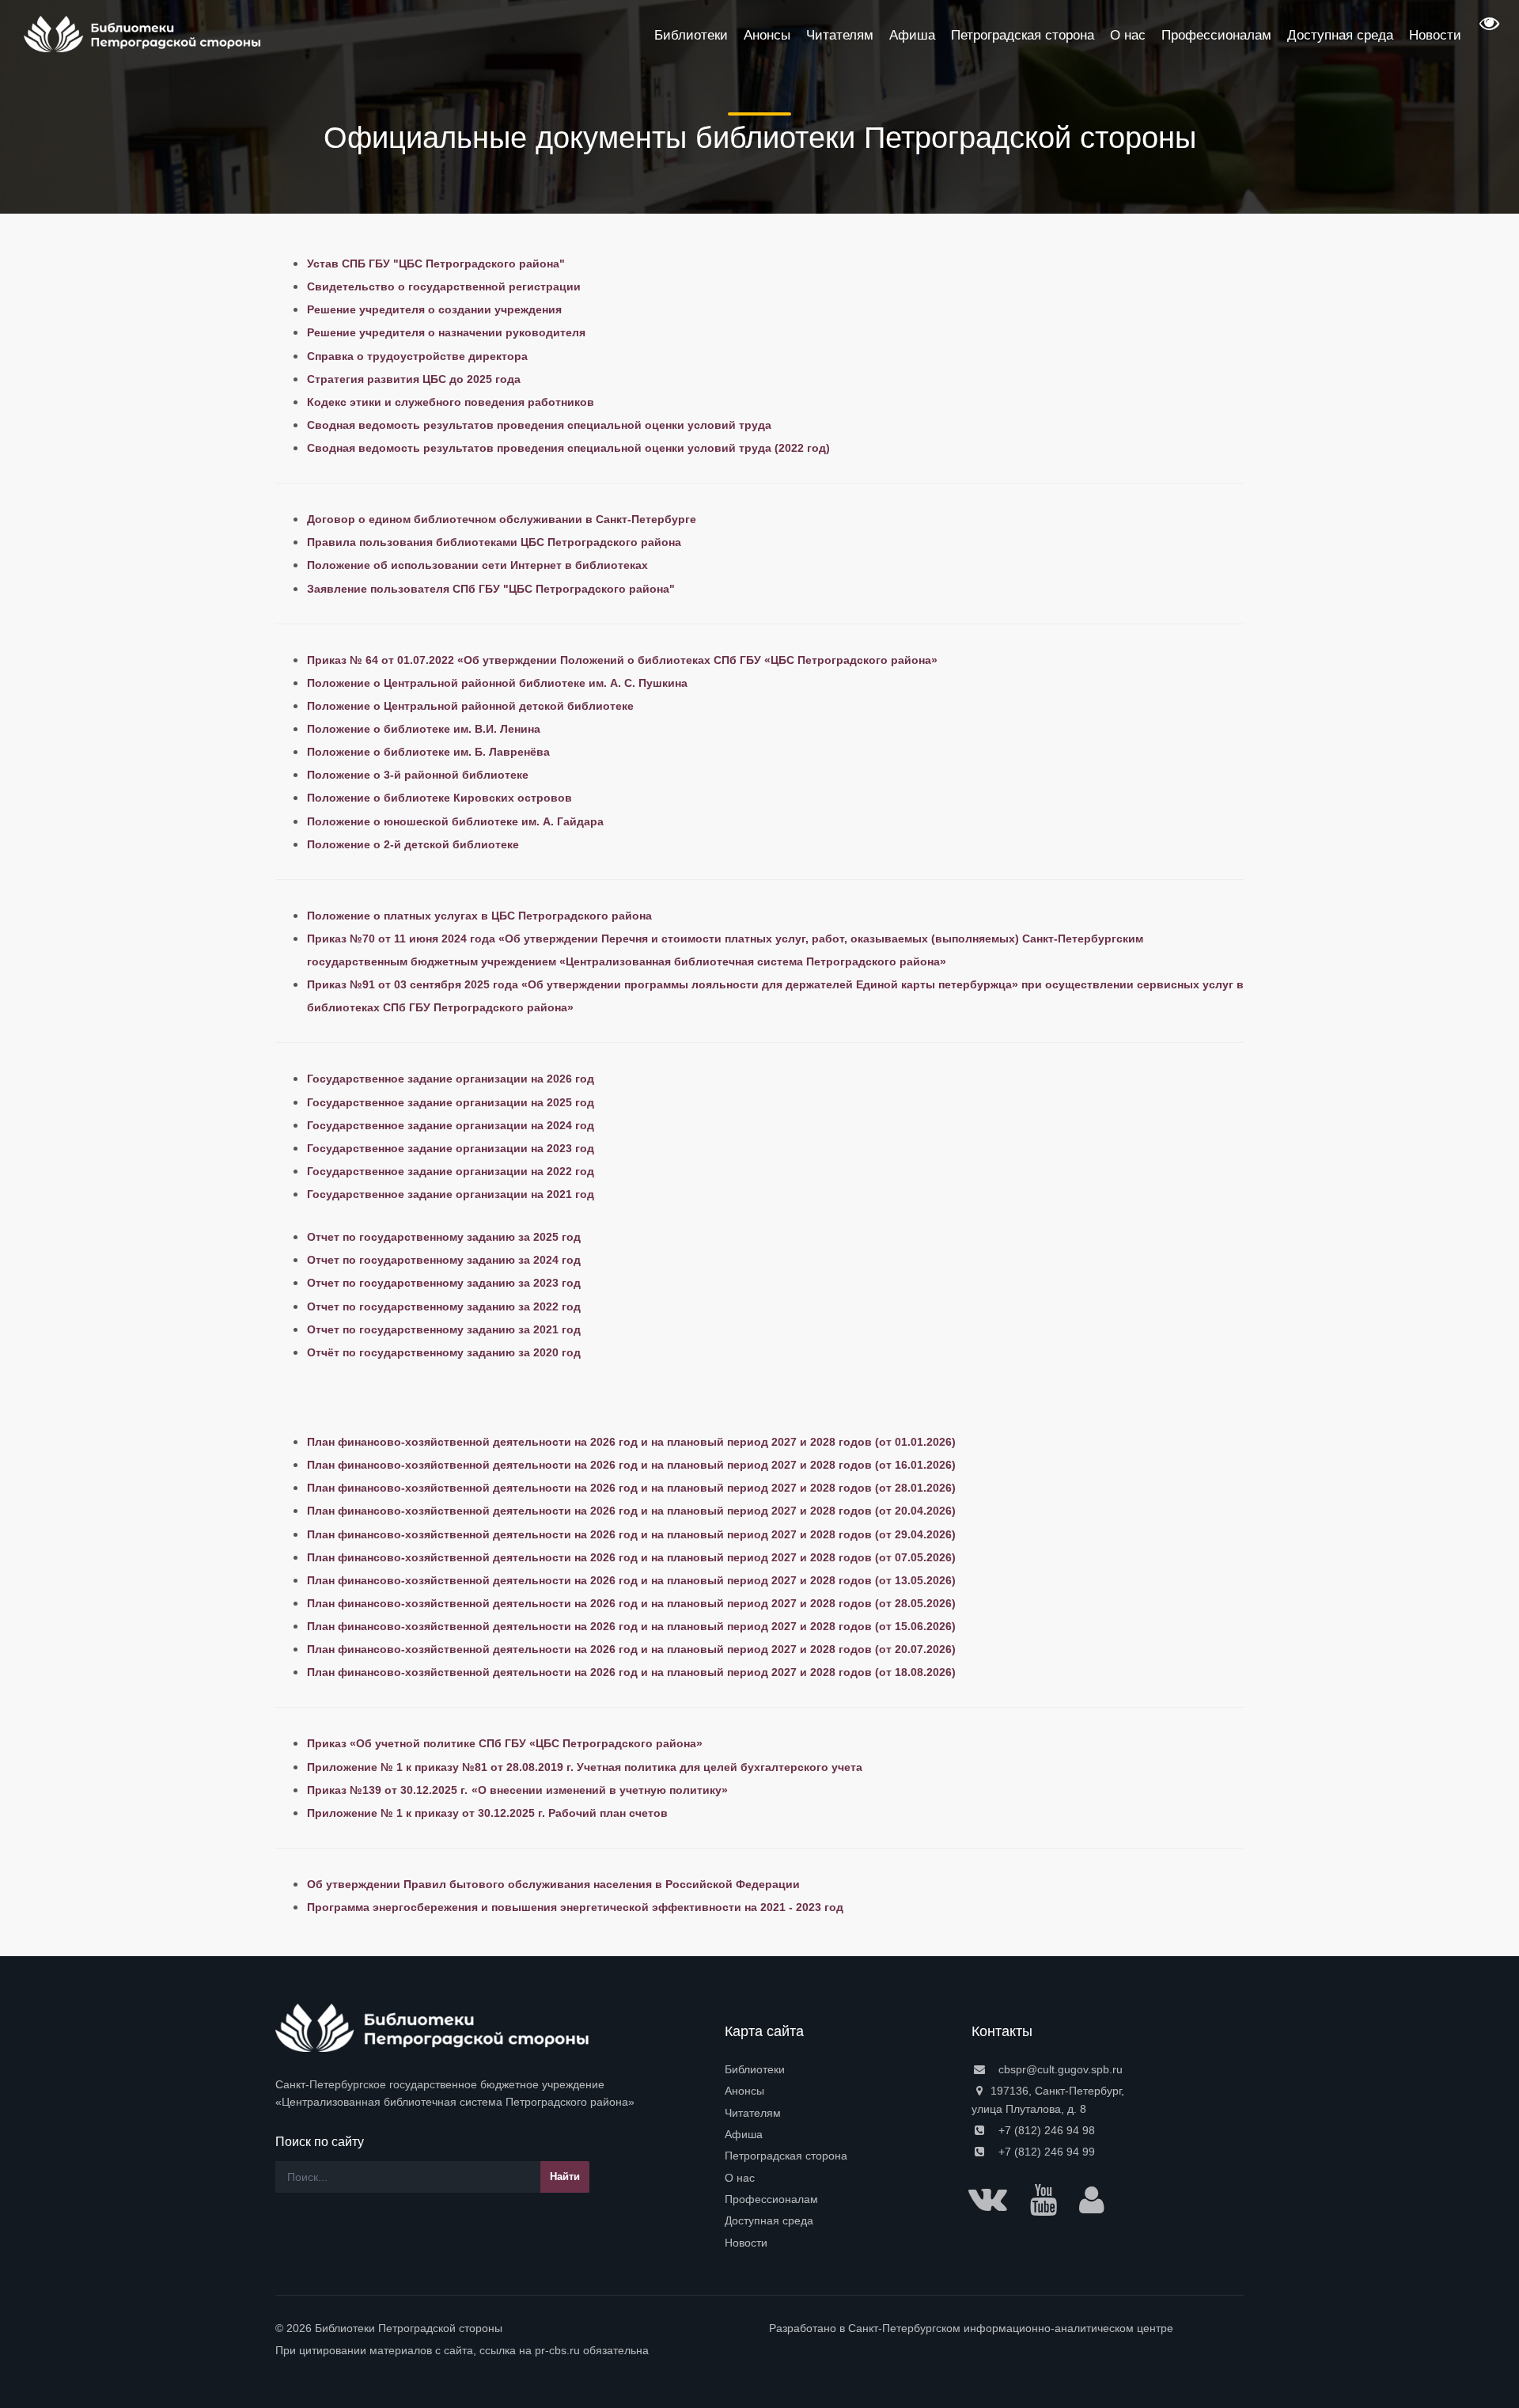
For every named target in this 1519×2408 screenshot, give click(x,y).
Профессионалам (771, 2199)
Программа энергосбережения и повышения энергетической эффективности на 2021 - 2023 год (575, 1907)
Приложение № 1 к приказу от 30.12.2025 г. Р (431, 1813)
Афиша (744, 2134)
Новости (746, 2243)
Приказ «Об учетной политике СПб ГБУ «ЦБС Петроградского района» (505, 1743)
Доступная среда (769, 2220)
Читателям (753, 2113)
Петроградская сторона (786, 2156)
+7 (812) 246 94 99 (1045, 2152)
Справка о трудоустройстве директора (417, 356)
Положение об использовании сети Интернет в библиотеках (477, 565)
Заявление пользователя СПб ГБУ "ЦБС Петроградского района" (491, 589)
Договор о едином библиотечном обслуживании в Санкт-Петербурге (502, 519)
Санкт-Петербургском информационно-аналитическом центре (1011, 2328)
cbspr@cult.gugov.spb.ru (1059, 2069)
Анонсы (744, 2091)
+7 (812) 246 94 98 (1045, 2130)
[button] (1487, 28)
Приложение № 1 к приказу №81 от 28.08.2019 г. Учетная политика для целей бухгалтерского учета (585, 1767)
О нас (740, 2178)
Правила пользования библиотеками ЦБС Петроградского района (494, 542)
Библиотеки (755, 2069)
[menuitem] (839, 2069)
